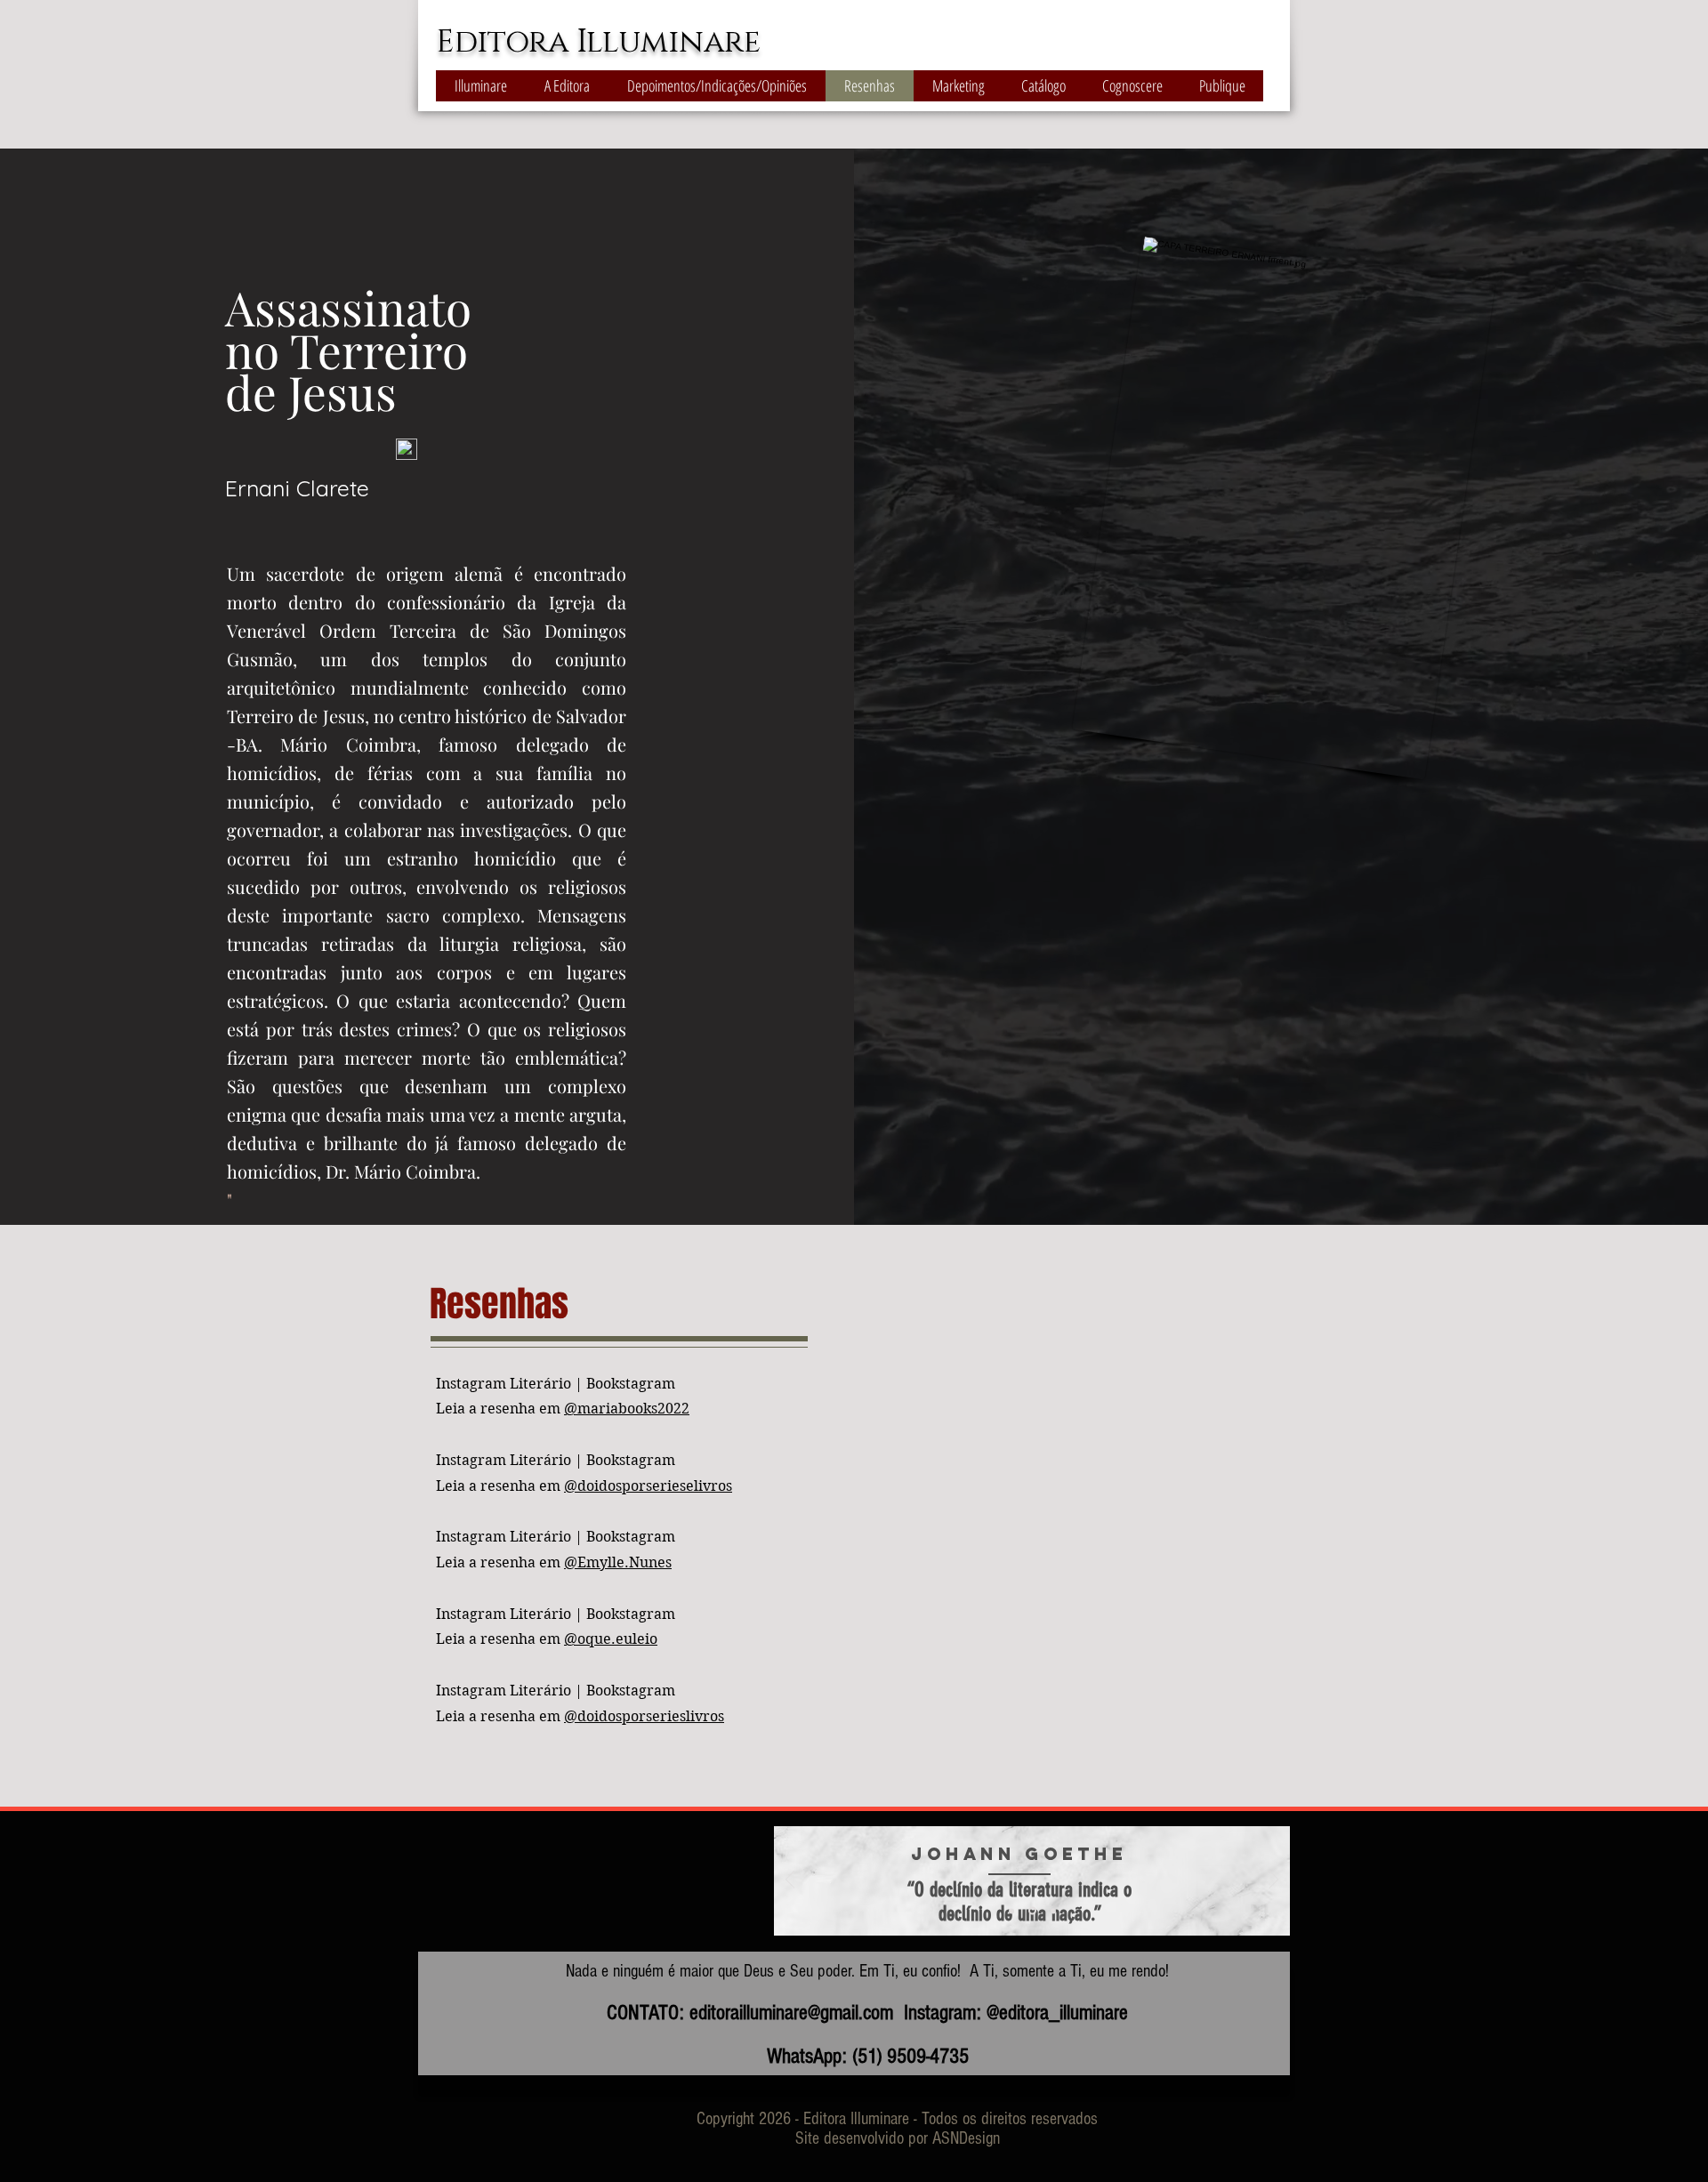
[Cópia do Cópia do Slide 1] (1052, 1911)
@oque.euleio (611, 1639)
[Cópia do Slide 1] (1031, 1911)
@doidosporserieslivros (644, 1716)
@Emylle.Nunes (618, 1562)
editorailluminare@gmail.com (791, 2013)
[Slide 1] (1011, 1911)
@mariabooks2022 (627, 1409)
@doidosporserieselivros (648, 1486)
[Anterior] (790, 1881)
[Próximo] (1274, 1881)
